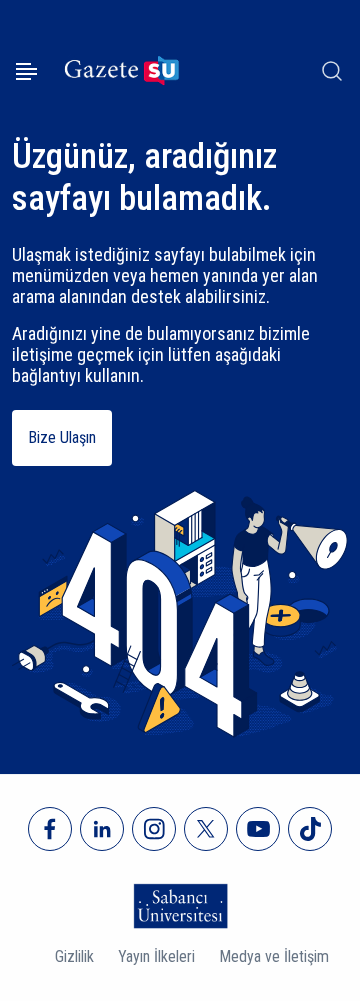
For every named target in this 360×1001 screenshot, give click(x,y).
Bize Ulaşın (62, 437)
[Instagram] (154, 829)
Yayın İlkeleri (156, 956)
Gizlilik (74, 956)
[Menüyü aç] (26, 71)
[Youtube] (258, 829)
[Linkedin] (102, 829)
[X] (206, 829)
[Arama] (332, 71)
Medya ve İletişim (274, 956)
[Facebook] (50, 829)
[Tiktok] (310, 829)
